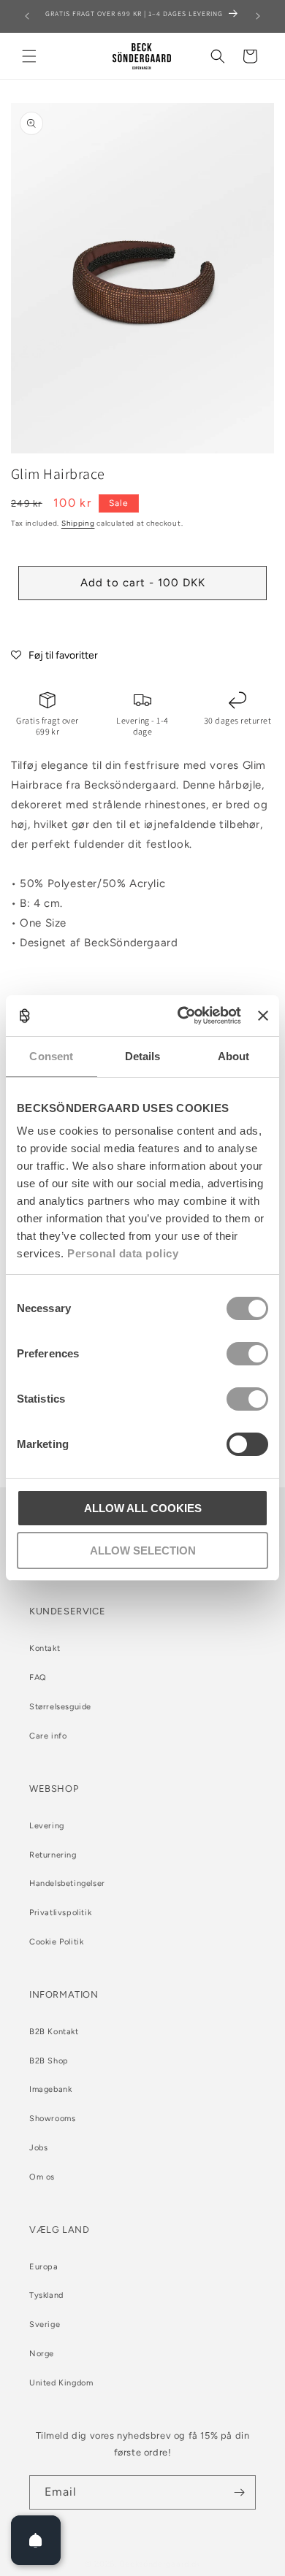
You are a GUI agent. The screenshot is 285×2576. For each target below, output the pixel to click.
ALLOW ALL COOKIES (143, 1508)
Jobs (38, 2148)
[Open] (36, 2540)
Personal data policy (123, 1253)
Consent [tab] (51, 1056)
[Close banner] (263, 1016)
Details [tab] (143, 1056)
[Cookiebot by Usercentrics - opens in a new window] (181, 1016)
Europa (44, 2267)
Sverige (45, 2324)
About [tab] (234, 1056)
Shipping (78, 523)
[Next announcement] (258, 16)
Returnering (53, 1855)
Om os (42, 2177)
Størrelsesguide (60, 1707)
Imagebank (50, 2089)
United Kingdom (61, 2383)
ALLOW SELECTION (143, 1550)
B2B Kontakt (54, 2032)
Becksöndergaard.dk (160, 2564)
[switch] (247, 1354)
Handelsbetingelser (67, 1883)
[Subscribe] (239, 2492)
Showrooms (52, 2119)
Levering (47, 1826)
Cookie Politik (56, 1942)
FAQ (38, 1678)
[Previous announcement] (27, 16)
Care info (48, 1736)
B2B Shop (49, 2061)
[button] (29, 56)
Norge (42, 2354)
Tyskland (46, 2295)
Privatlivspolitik (60, 1913)
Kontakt (45, 1648)
